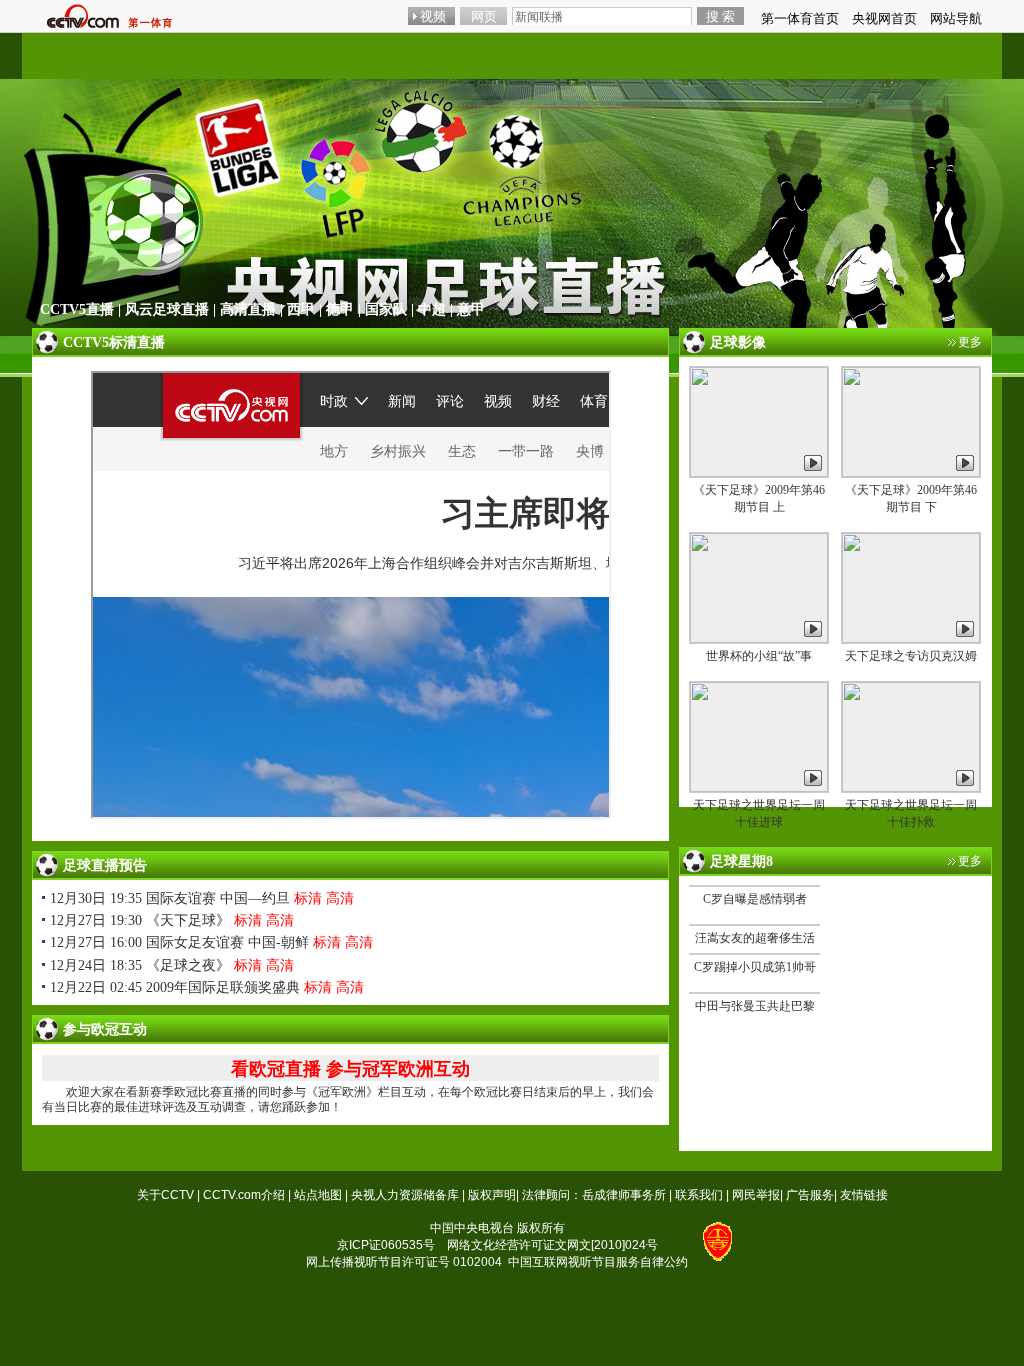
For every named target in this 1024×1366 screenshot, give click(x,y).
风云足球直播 (167, 309)
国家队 (386, 309)
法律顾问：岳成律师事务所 (594, 1195)
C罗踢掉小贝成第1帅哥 (755, 967)
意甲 (471, 309)
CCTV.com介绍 (244, 1195)
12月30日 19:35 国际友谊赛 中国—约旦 (170, 898)
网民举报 (756, 1195)
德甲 (340, 309)
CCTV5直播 (77, 309)
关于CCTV (165, 1195)
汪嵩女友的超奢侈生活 (755, 938)
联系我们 (699, 1195)
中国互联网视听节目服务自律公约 (598, 1262)
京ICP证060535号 (386, 1245)
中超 (432, 309)
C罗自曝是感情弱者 (755, 899)
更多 (970, 342)
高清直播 (248, 309)
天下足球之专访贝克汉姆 (911, 656)
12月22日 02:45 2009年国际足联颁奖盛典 (175, 987)
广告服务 (810, 1195)
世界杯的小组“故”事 (759, 656)
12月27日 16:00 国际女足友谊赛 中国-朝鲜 (179, 942)
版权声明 (492, 1195)
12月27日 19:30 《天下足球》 (140, 920)
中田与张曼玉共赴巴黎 (755, 1006)
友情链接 (864, 1195)
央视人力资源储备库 (405, 1195)
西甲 (301, 309)
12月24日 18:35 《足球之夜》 (140, 965)
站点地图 (318, 1195)
